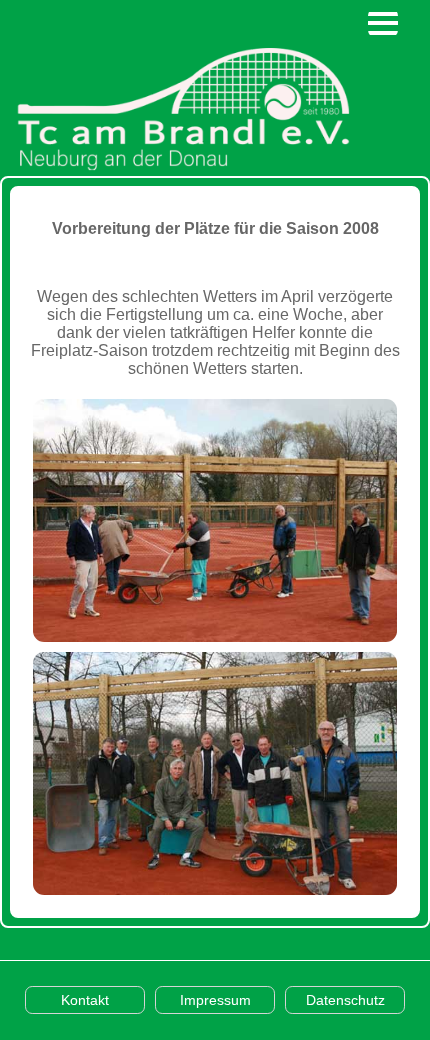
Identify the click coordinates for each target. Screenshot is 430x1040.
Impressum (215, 1000)
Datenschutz (345, 1000)
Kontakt (85, 1000)
